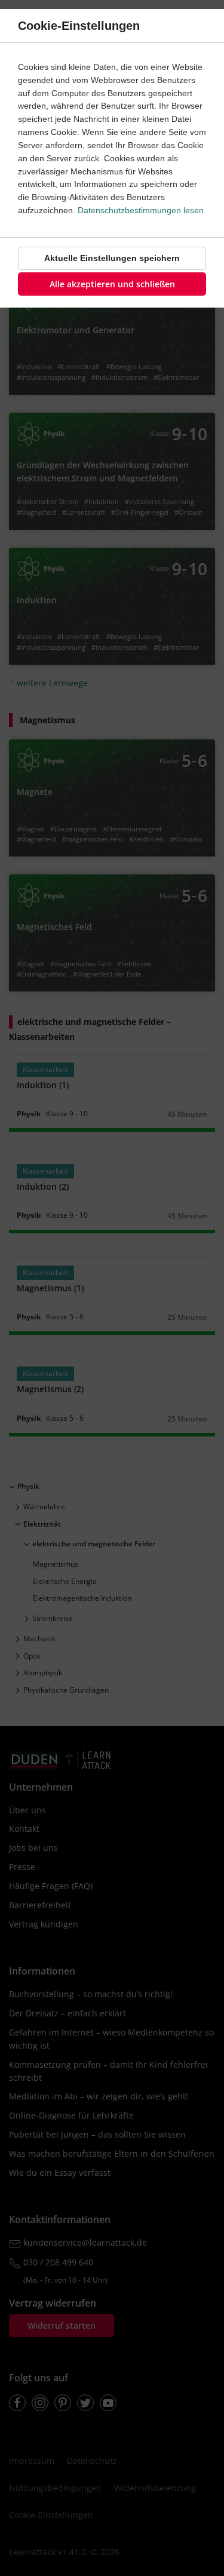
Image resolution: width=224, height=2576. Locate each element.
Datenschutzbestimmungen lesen (141, 210)
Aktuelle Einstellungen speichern (112, 258)
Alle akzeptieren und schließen (112, 284)
